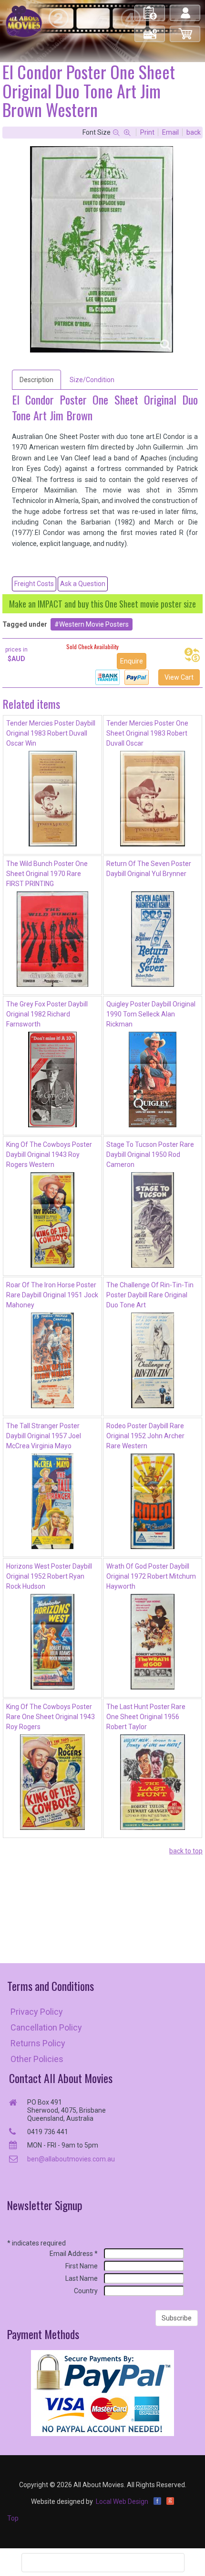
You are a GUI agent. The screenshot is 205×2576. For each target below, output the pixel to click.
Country (86, 2291)
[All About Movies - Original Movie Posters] (24, 21)
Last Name (82, 2278)
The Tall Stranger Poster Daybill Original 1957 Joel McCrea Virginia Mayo (44, 1436)
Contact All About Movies (61, 2078)
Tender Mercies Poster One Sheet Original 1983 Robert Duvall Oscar (147, 733)
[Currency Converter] (192, 655)
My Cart (185, 30)
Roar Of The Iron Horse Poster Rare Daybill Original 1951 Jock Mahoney (52, 1295)
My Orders (150, 9)
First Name (82, 2266)
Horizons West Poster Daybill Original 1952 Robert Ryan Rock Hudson (49, 1576)
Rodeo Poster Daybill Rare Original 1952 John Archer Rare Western (145, 1436)
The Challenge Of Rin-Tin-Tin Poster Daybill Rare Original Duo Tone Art (150, 1295)
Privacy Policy (37, 2012)
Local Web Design (122, 2501)
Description (36, 380)
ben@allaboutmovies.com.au (71, 2159)
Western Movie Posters (94, 624)
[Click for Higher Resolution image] (102, 249)
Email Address (74, 2254)
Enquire (132, 661)
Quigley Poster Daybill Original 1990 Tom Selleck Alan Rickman (151, 1014)
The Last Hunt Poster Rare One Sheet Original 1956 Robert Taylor (146, 1717)
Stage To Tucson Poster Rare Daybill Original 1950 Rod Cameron (150, 1154)
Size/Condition (92, 380)
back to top (186, 1851)
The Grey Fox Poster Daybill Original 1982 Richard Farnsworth (47, 1014)
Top (13, 2518)
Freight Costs (34, 584)
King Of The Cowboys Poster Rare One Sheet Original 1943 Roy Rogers (51, 1717)
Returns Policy (38, 2043)
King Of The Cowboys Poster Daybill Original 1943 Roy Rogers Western (49, 1154)
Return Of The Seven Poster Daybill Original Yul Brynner (149, 869)
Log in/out (186, 9)
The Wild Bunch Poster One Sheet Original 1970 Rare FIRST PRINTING (47, 874)
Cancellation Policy (46, 2027)
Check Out (150, 30)
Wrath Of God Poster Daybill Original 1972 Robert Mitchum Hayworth (151, 1576)
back (194, 132)
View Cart (179, 677)
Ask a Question (83, 584)
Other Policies (37, 2059)
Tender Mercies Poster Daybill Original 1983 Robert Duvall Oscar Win (51, 733)
